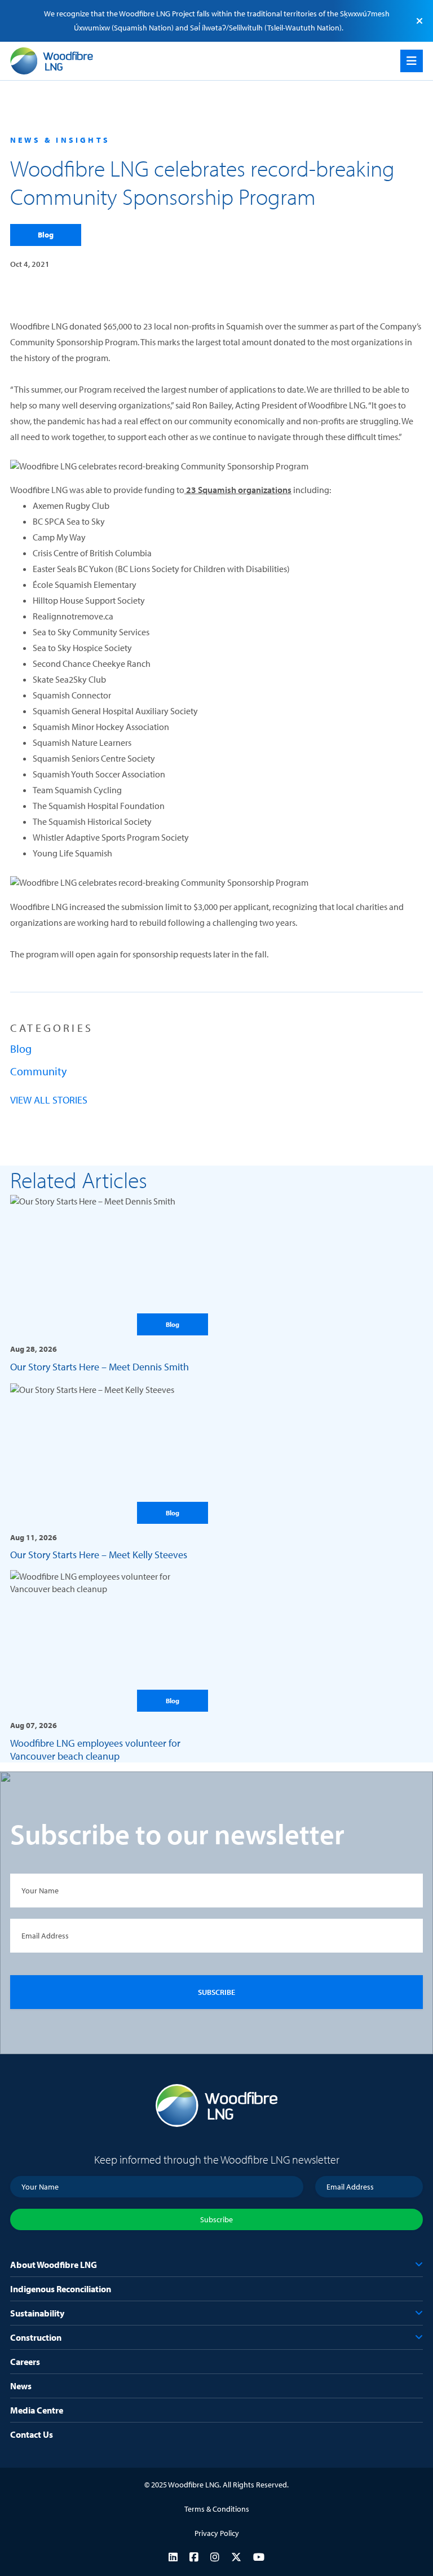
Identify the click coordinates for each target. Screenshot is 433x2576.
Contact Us (32, 2434)
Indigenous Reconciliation (61, 2289)
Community (38, 1071)
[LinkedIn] (173, 2557)
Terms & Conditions (217, 2509)
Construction (36, 2337)
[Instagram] (215, 2557)
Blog (46, 235)
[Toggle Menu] (412, 61)
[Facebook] (194, 2557)
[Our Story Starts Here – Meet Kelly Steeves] (109, 1472)
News (21, 2386)
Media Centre (37, 2410)
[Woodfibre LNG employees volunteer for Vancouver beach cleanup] (109, 1666)
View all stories (49, 1100)
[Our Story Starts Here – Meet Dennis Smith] (109, 1283)
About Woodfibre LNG (54, 2265)
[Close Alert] (419, 21)
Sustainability (37, 2313)
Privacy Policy (217, 2533)
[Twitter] (236, 2557)
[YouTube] (259, 2557)
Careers (25, 2362)
